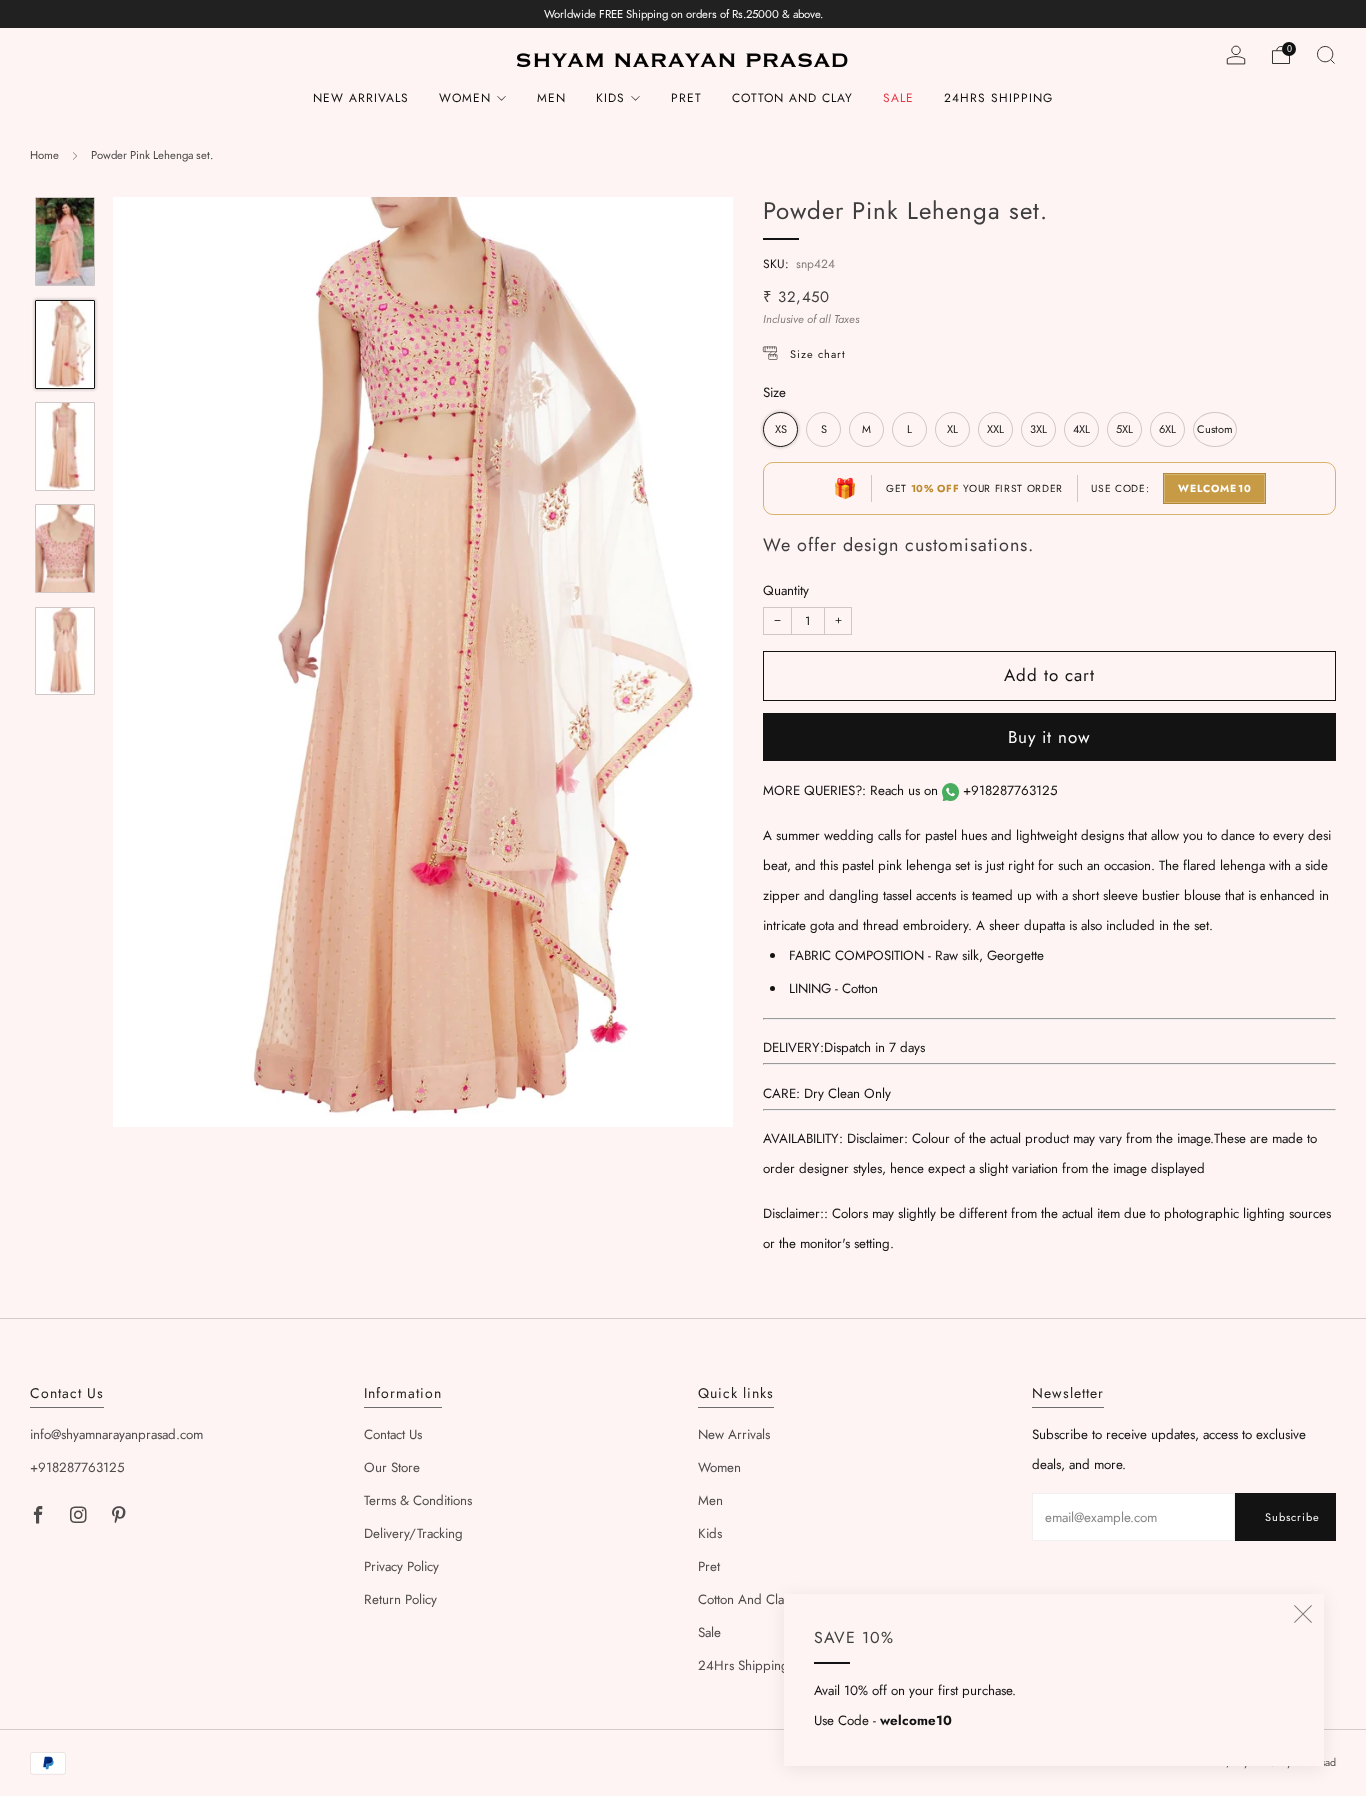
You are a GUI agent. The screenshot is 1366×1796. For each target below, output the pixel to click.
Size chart (818, 354)
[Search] (1326, 55)
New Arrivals (361, 98)
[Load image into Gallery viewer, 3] (64, 446)
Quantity (786, 590)
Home (44, 155)
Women (465, 98)
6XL (1167, 429)
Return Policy (400, 1599)
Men (551, 98)
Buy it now (1049, 737)
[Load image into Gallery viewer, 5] (64, 651)
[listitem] (683, 14)
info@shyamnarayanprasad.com (116, 1434)
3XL (1038, 429)
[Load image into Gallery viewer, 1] (64, 241)
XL (952, 429)
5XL (1124, 429)
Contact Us (393, 1434)
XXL (995, 429)
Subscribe (1292, 1517)
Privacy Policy (401, 1566)
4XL (1081, 429)
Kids (610, 98)
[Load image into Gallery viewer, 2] (64, 344)
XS (781, 429)
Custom (1215, 429)
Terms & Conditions (418, 1500)
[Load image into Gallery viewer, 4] (64, 548)
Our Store (392, 1467)
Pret (686, 98)
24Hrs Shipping (998, 98)
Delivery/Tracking (413, 1533)
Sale (898, 98)
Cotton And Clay (792, 98)
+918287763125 (1010, 790)
